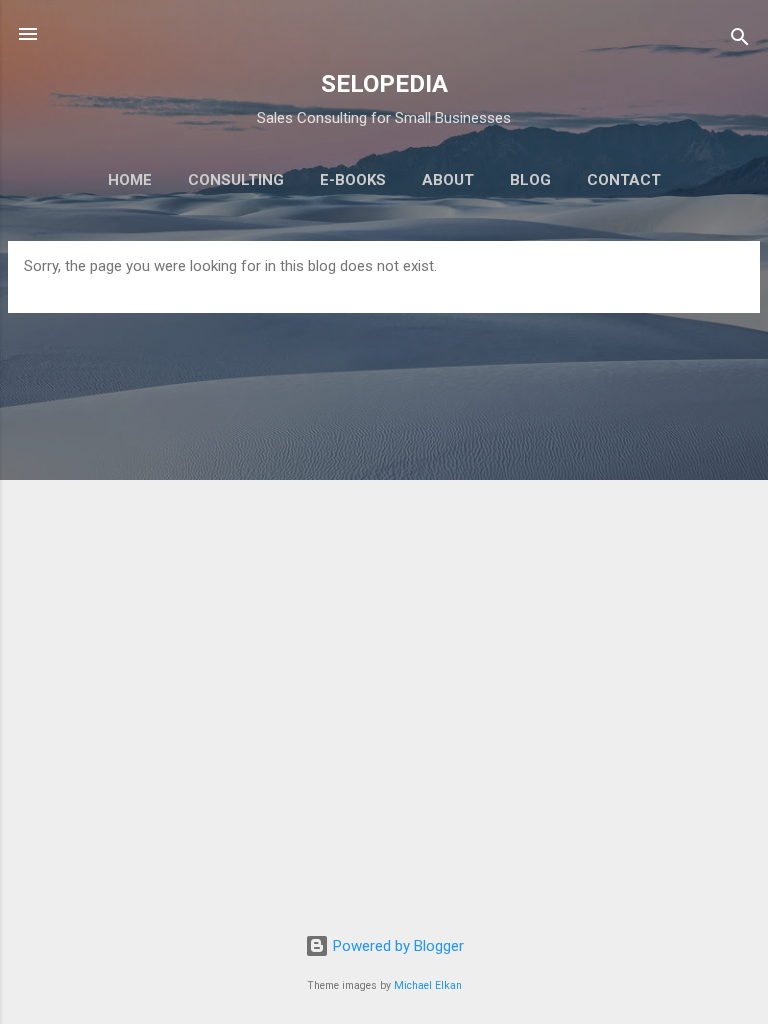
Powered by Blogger (396, 946)
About (448, 180)
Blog (530, 180)
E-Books (353, 180)
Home (130, 180)
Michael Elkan (428, 985)
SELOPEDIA (384, 84)
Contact (624, 180)
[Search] (740, 40)
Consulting (236, 180)
